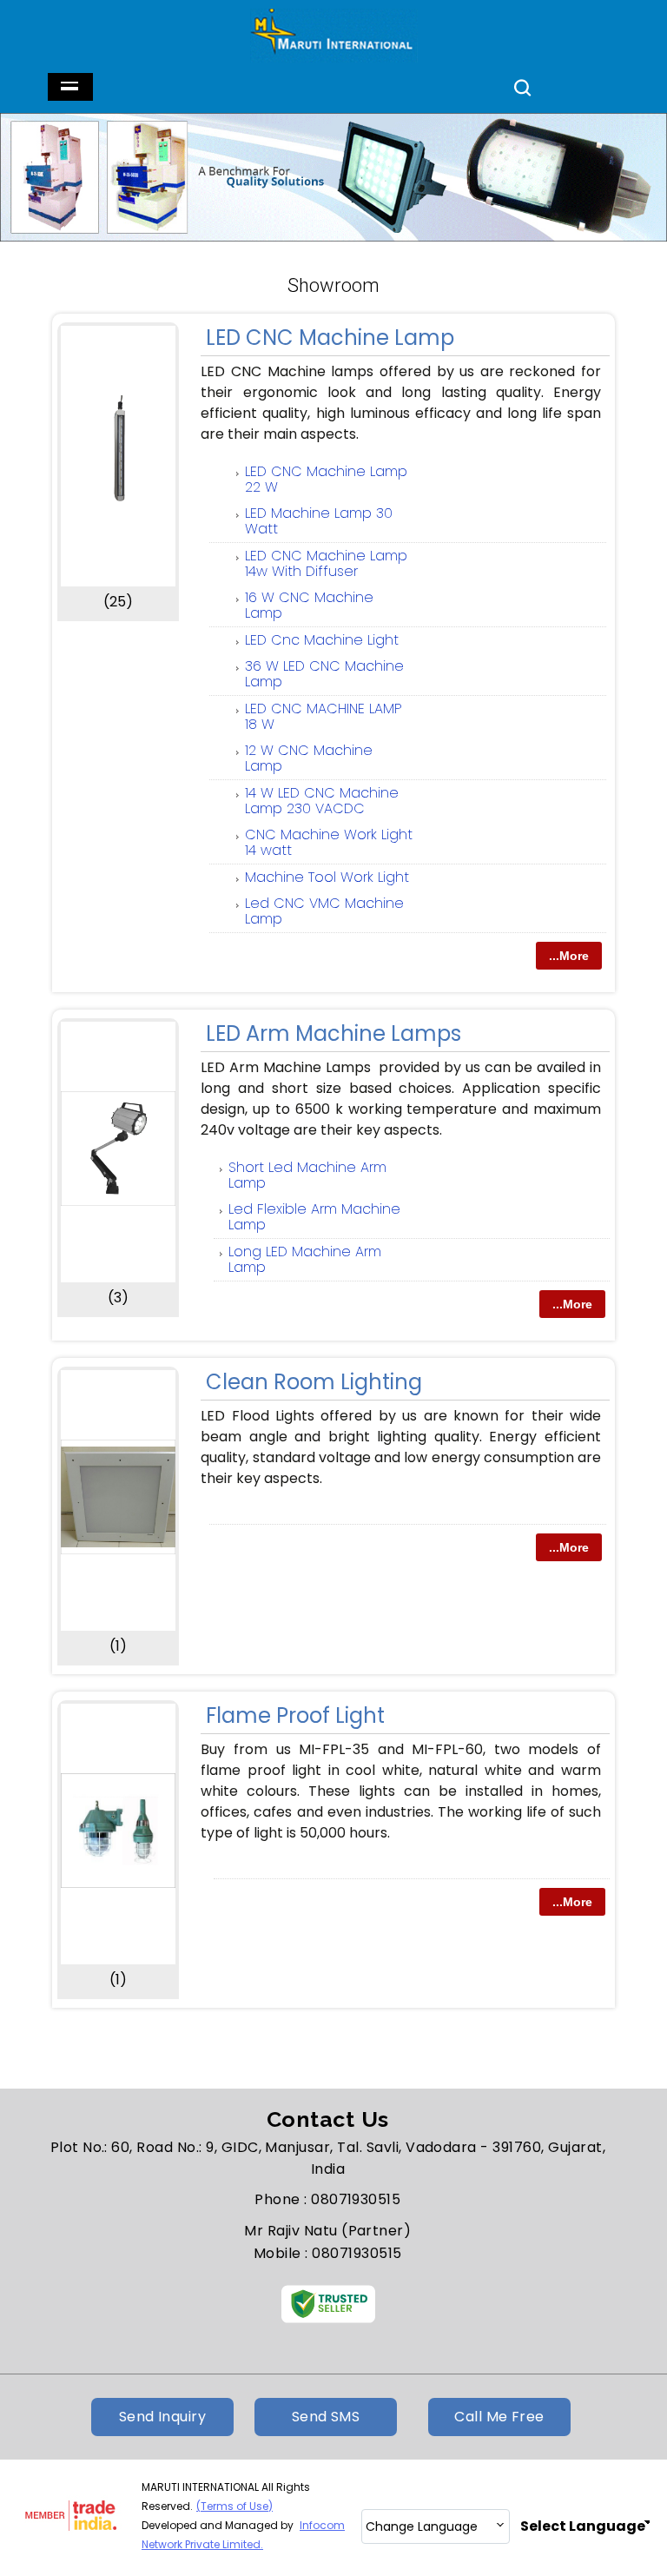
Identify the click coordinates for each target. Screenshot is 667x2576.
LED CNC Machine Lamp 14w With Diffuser (326, 563)
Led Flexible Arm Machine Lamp (314, 1217)
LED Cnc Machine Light (322, 640)
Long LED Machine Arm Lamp (305, 1259)
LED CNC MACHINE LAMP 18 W (324, 716)
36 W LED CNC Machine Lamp (324, 674)
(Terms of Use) (234, 2506)
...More (569, 956)
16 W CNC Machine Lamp (309, 605)
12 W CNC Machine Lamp (309, 758)
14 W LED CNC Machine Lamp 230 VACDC (322, 801)
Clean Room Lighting (314, 1382)
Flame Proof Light (295, 1715)
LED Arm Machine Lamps (333, 1033)
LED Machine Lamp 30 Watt (319, 521)
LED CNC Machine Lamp (330, 338)
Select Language (583, 2526)
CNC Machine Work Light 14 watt (329, 842)
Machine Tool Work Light (327, 877)
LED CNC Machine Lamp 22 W (326, 479)
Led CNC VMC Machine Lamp (324, 911)
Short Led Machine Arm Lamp (307, 1175)
